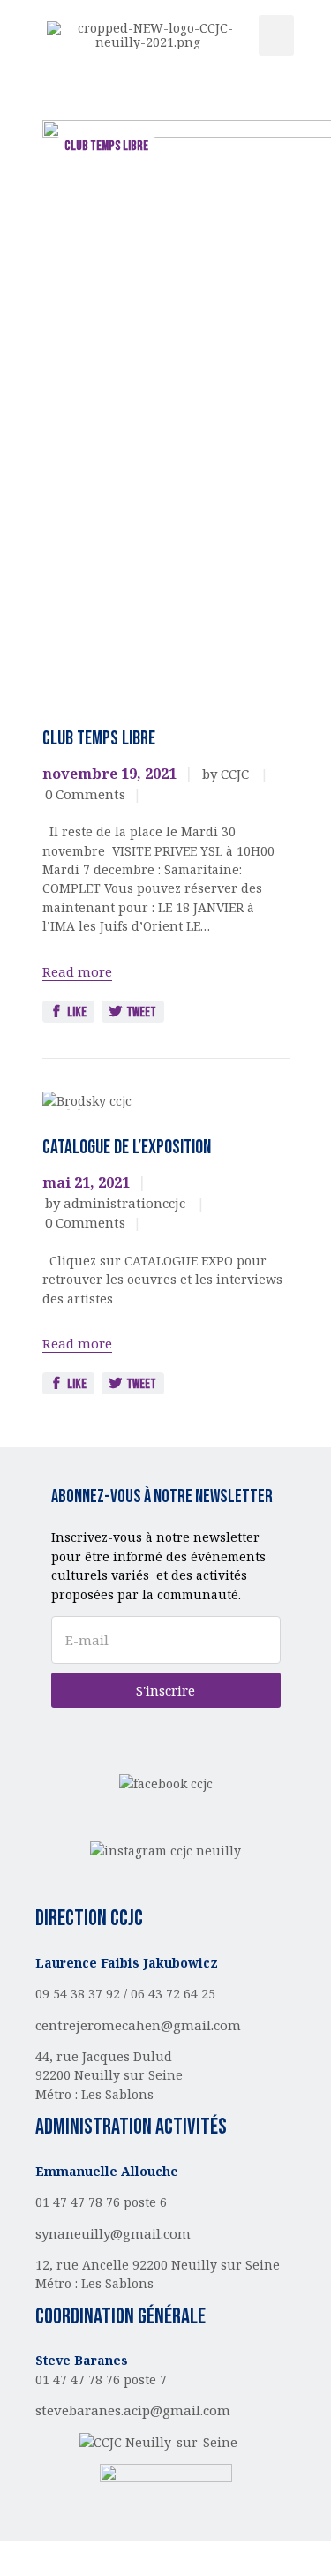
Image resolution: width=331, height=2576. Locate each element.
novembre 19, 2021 (109, 774)
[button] (276, 36)
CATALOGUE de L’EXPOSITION (127, 1148)
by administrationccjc (117, 1203)
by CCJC (227, 774)
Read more (77, 971)
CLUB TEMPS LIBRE (106, 146)
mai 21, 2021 (86, 1182)
